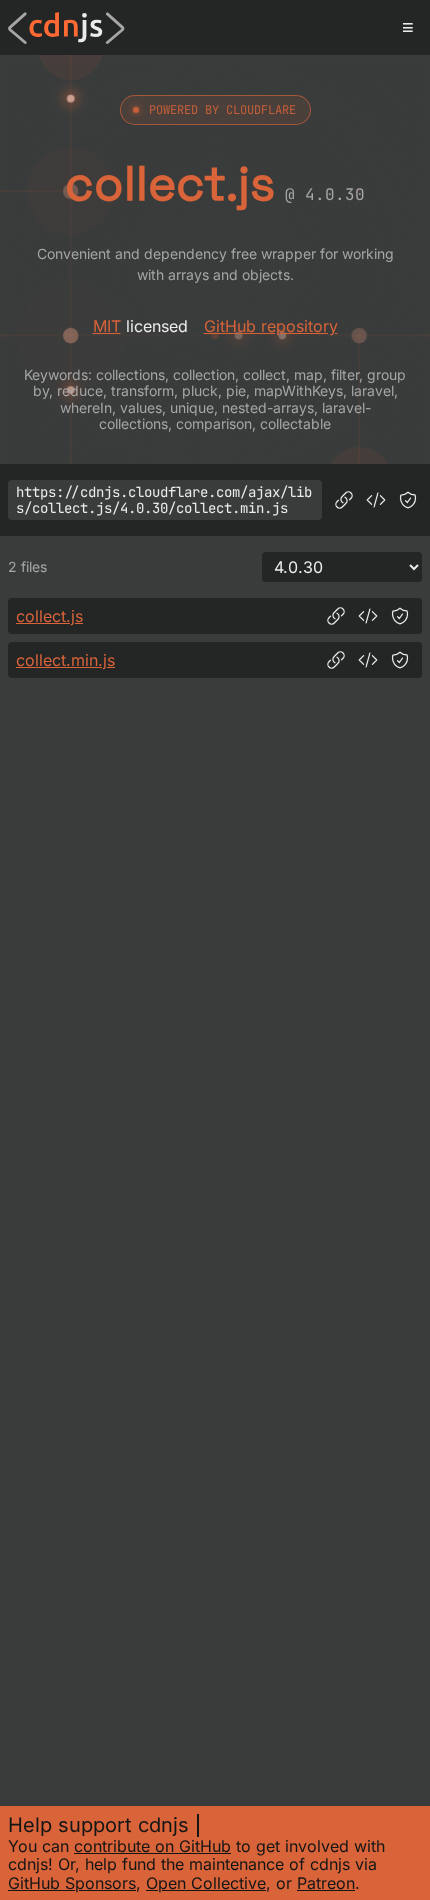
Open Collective (206, 1883)
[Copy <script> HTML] (376, 500)
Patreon (326, 1883)
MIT (107, 326)
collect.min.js (65, 660)
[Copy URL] (344, 500)
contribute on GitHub (152, 1846)
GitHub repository (271, 326)
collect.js (49, 616)
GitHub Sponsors (72, 1883)
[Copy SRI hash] (408, 500)
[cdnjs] (66, 28)
